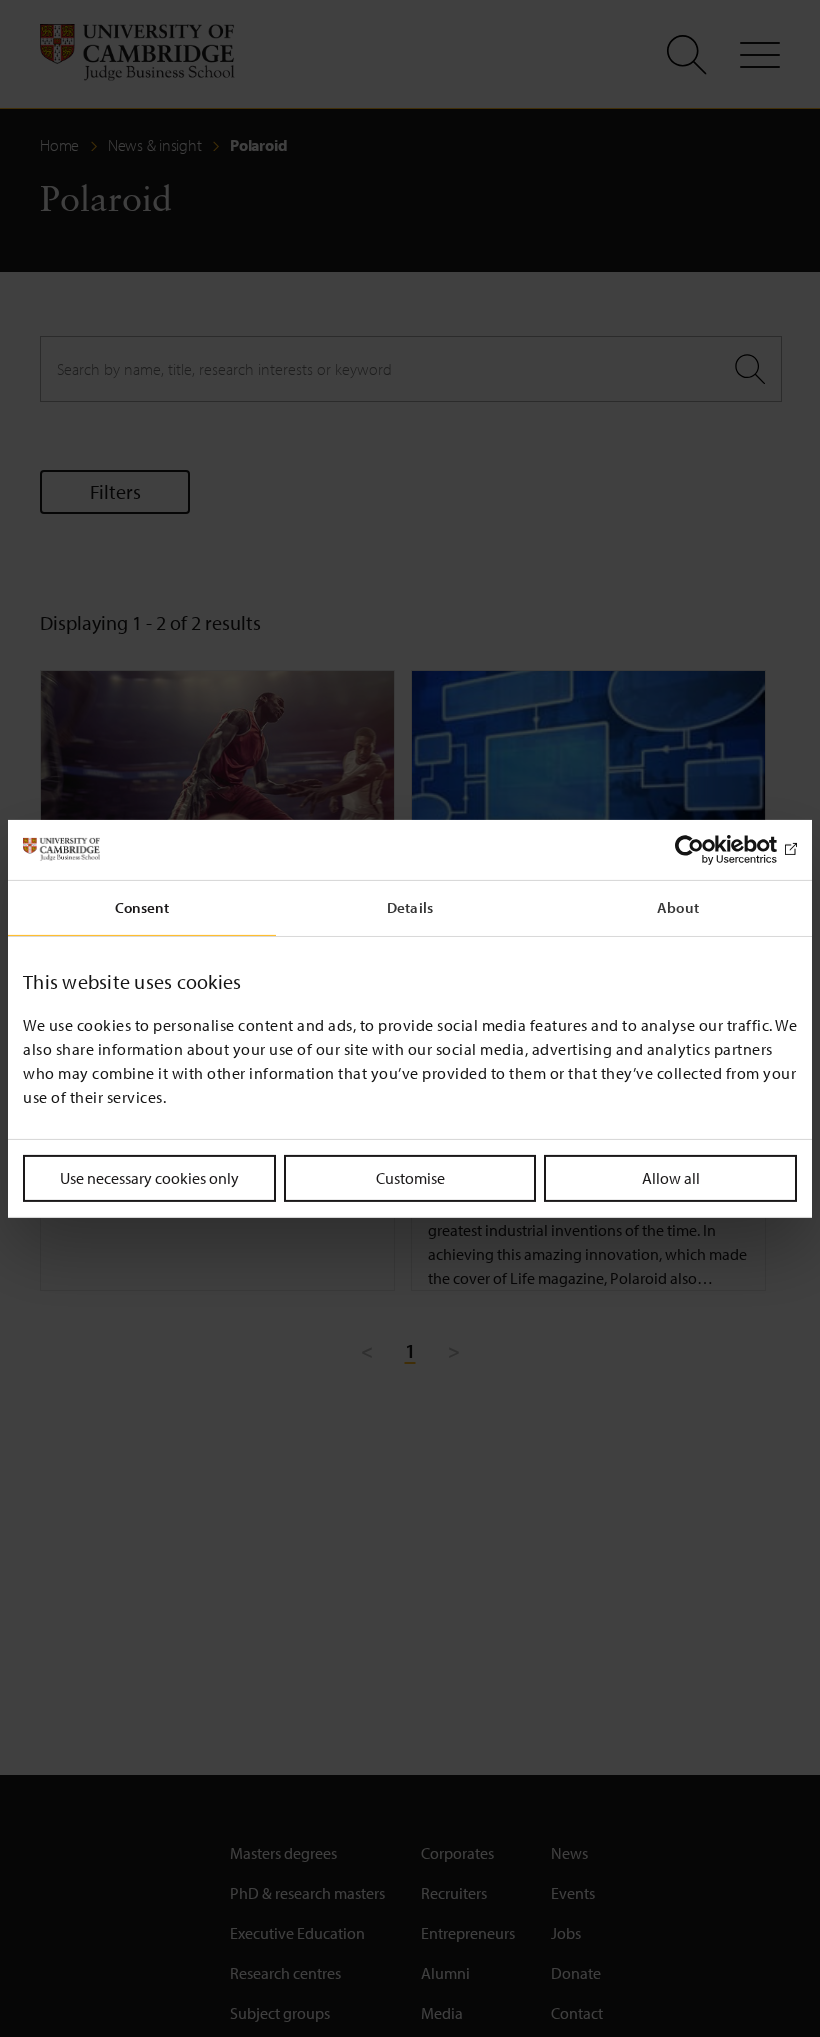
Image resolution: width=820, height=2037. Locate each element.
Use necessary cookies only (149, 1177)
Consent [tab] (142, 906)
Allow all (671, 1177)
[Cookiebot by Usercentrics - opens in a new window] (709, 849)
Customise (410, 1177)
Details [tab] (410, 906)
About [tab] (678, 906)
